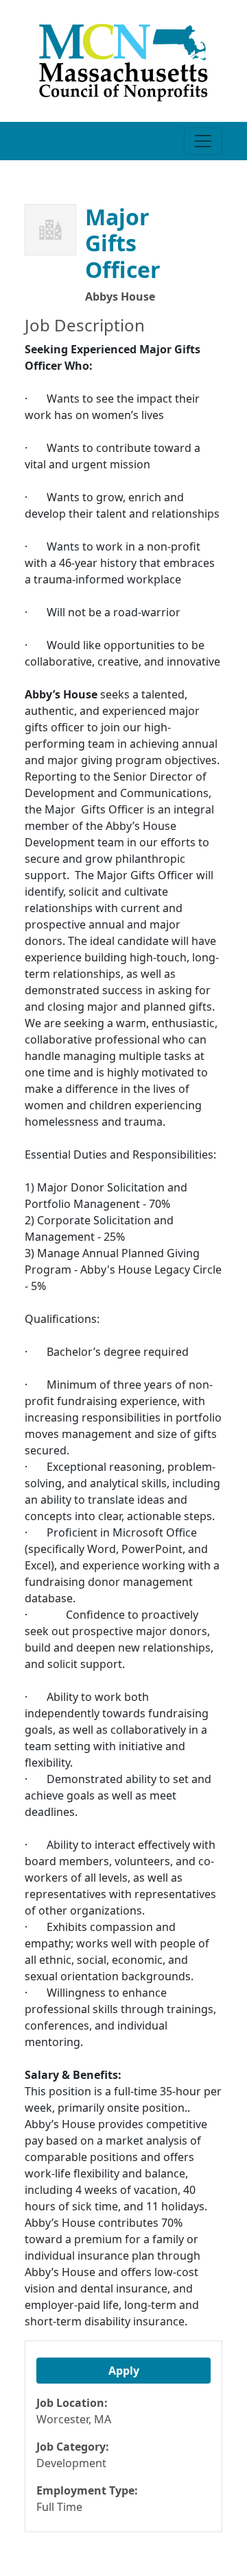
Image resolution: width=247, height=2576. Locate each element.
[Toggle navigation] (203, 141)
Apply (124, 2371)
